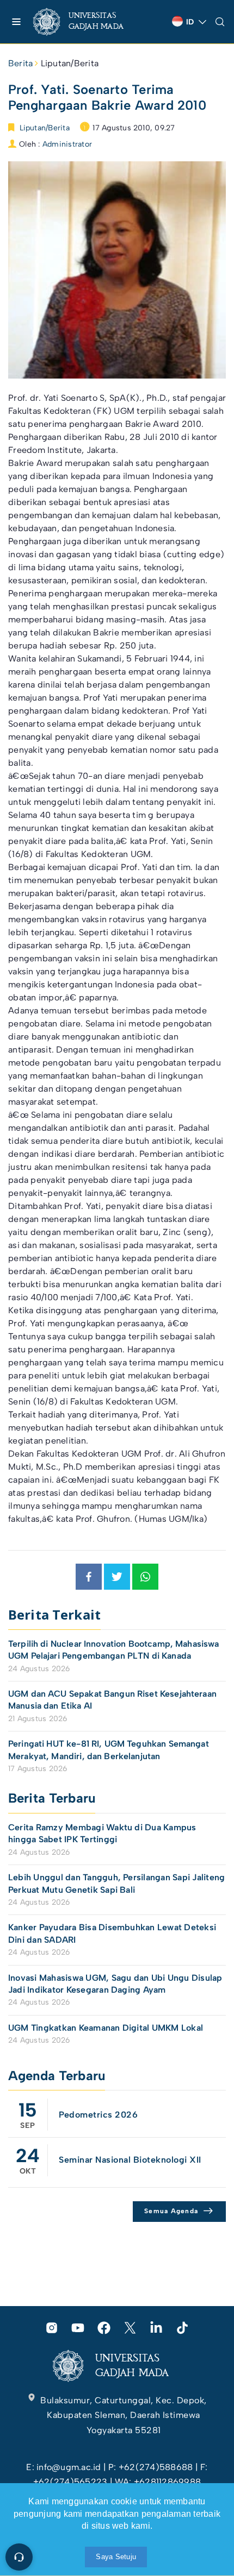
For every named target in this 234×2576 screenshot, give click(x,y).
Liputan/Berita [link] (70, 63)
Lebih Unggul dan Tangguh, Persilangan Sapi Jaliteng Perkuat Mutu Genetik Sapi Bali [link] (116, 1883)
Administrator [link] (67, 144)
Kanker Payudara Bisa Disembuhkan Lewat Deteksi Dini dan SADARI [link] (112, 1933)
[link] (87, 22)
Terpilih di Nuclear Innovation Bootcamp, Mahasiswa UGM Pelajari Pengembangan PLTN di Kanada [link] (114, 1650)
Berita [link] (20, 63)
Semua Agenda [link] (171, 2211)
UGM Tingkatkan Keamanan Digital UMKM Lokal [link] (106, 2028)
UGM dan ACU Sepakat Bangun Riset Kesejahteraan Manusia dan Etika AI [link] (112, 1700)
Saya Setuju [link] (116, 2557)
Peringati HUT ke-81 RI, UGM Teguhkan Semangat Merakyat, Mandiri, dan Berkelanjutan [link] (109, 1750)
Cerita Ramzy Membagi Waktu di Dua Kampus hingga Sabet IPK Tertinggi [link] (102, 1833)
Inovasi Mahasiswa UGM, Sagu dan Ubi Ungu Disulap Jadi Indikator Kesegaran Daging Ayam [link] (115, 1984)
